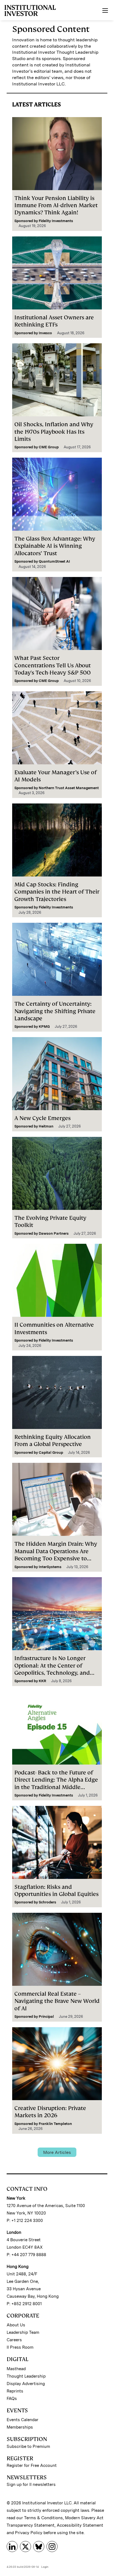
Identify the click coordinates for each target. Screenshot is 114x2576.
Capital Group (51, 1452)
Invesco (45, 333)
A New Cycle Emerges (42, 1118)
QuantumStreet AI (54, 561)
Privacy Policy (29, 2533)
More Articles (57, 2152)
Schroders (47, 1902)
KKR (42, 1681)
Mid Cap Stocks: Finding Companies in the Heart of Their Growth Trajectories (57, 892)
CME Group (49, 447)
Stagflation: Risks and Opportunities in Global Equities (56, 1890)
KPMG (44, 1027)
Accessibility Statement (80, 2525)
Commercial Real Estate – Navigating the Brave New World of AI (57, 2001)
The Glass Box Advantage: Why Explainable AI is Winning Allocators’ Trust (55, 546)
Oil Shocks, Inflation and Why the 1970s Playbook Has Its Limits (54, 432)
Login (45, 2567)
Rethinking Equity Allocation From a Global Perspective (53, 1441)
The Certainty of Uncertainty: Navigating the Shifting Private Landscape (55, 1011)
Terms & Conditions (43, 2518)
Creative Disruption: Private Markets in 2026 (50, 2112)
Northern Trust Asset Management (69, 788)
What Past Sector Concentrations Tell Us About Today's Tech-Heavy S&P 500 (53, 665)
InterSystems (50, 1567)
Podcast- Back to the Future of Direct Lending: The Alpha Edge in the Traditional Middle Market (56, 1783)
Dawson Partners (54, 1233)
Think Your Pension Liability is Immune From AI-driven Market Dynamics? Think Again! (56, 205)
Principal (46, 2017)
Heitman (46, 1126)
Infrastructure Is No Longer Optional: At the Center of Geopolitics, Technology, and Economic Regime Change (52, 1669)
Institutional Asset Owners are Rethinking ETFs (54, 321)
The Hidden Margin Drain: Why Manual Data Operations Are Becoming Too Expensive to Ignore (56, 1555)
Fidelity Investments (56, 221)
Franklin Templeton (55, 2124)
